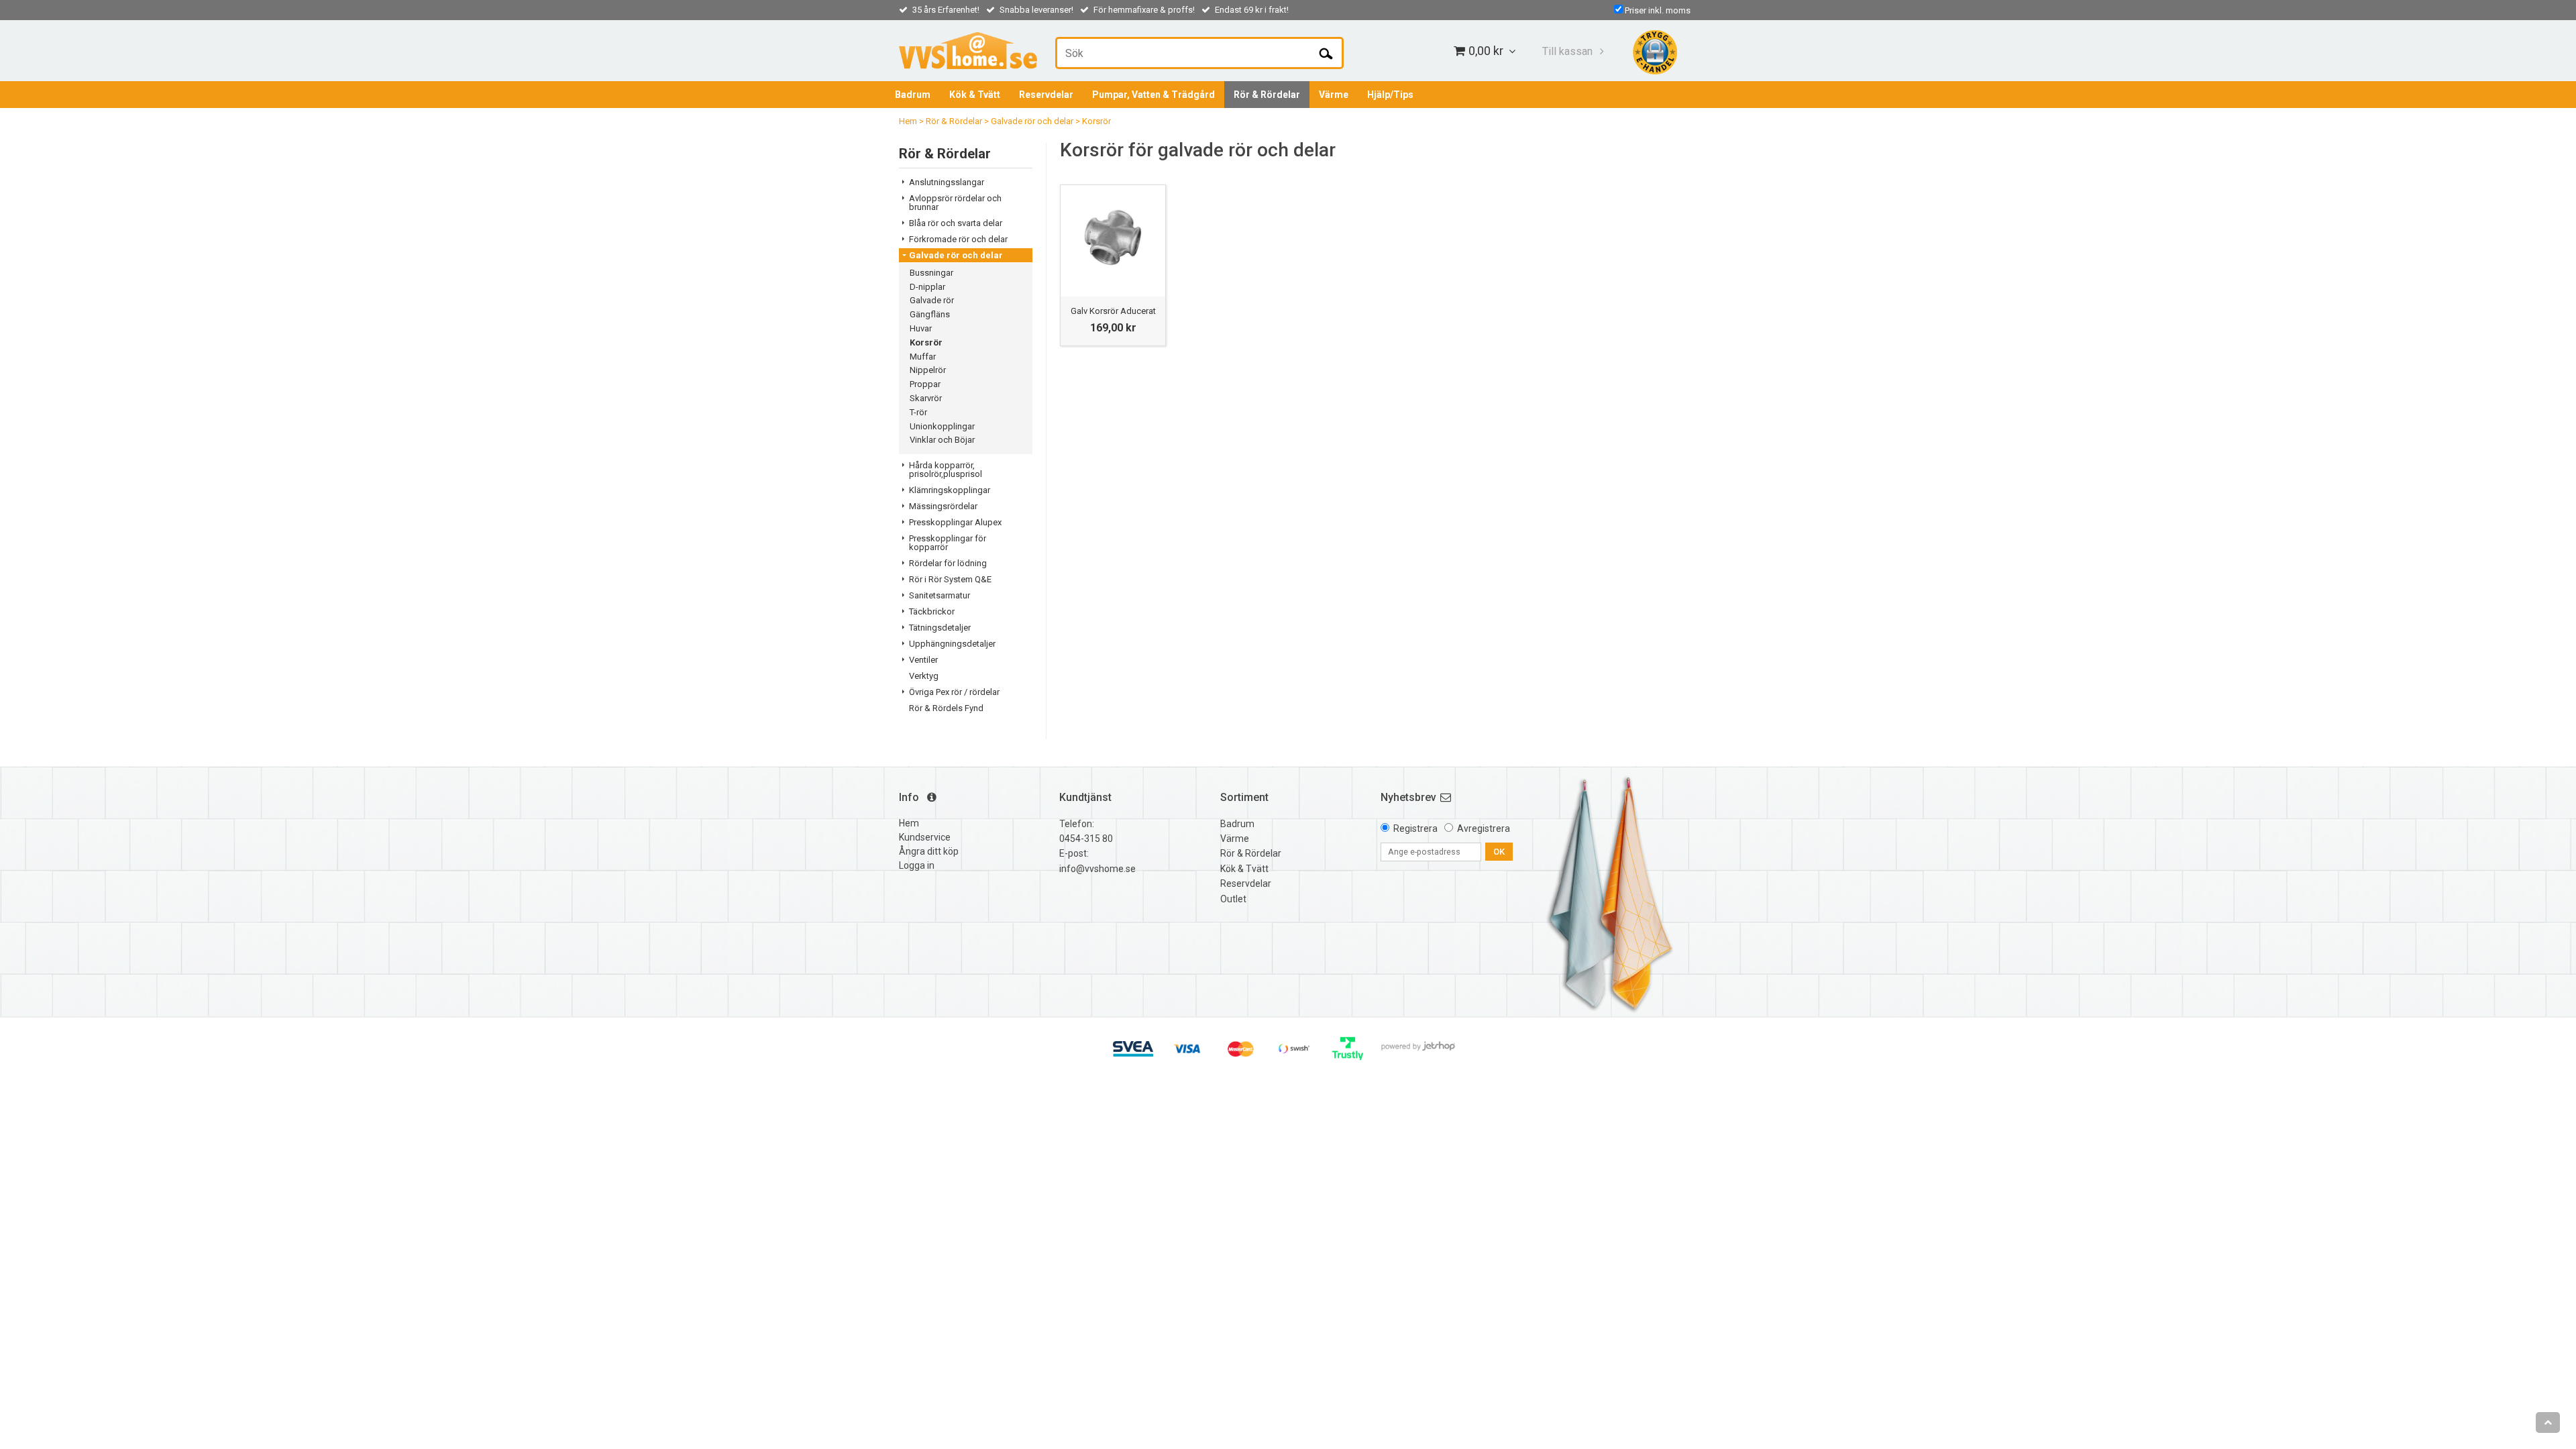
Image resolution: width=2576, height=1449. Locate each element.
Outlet (1233, 899)
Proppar (925, 384)
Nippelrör (928, 370)
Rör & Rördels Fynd (946, 708)
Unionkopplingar (942, 426)
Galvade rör (932, 300)
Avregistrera (1484, 828)
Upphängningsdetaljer (952, 644)
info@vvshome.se (1097, 869)
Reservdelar (1046, 95)
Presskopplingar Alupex (955, 522)
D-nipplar (927, 287)
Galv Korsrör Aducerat (1113, 311)
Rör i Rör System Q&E (950, 579)
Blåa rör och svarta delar (956, 223)
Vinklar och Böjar (942, 440)
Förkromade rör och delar (958, 239)
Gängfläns (930, 314)
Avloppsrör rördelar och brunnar (955, 203)
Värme (1334, 95)
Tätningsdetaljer (940, 628)
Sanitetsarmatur (940, 595)
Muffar (923, 357)
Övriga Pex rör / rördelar (954, 692)
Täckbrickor (932, 611)
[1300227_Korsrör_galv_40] (1113, 237)
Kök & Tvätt (975, 95)
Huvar (921, 328)
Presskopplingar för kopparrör (948, 543)
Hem (908, 121)
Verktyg (924, 676)
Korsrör (1096, 121)
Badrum (913, 95)
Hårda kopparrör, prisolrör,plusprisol (946, 470)
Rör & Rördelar (1267, 95)
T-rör (918, 412)
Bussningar (931, 273)
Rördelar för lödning (948, 563)
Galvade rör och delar (1032, 121)
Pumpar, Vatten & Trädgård (1153, 95)
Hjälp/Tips (1390, 95)
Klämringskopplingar (950, 490)
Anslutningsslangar (947, 182)
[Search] (1326, 53)
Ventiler (923, 660)
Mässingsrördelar (943, 506)
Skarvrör (926, 398)
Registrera (1415, 828)
